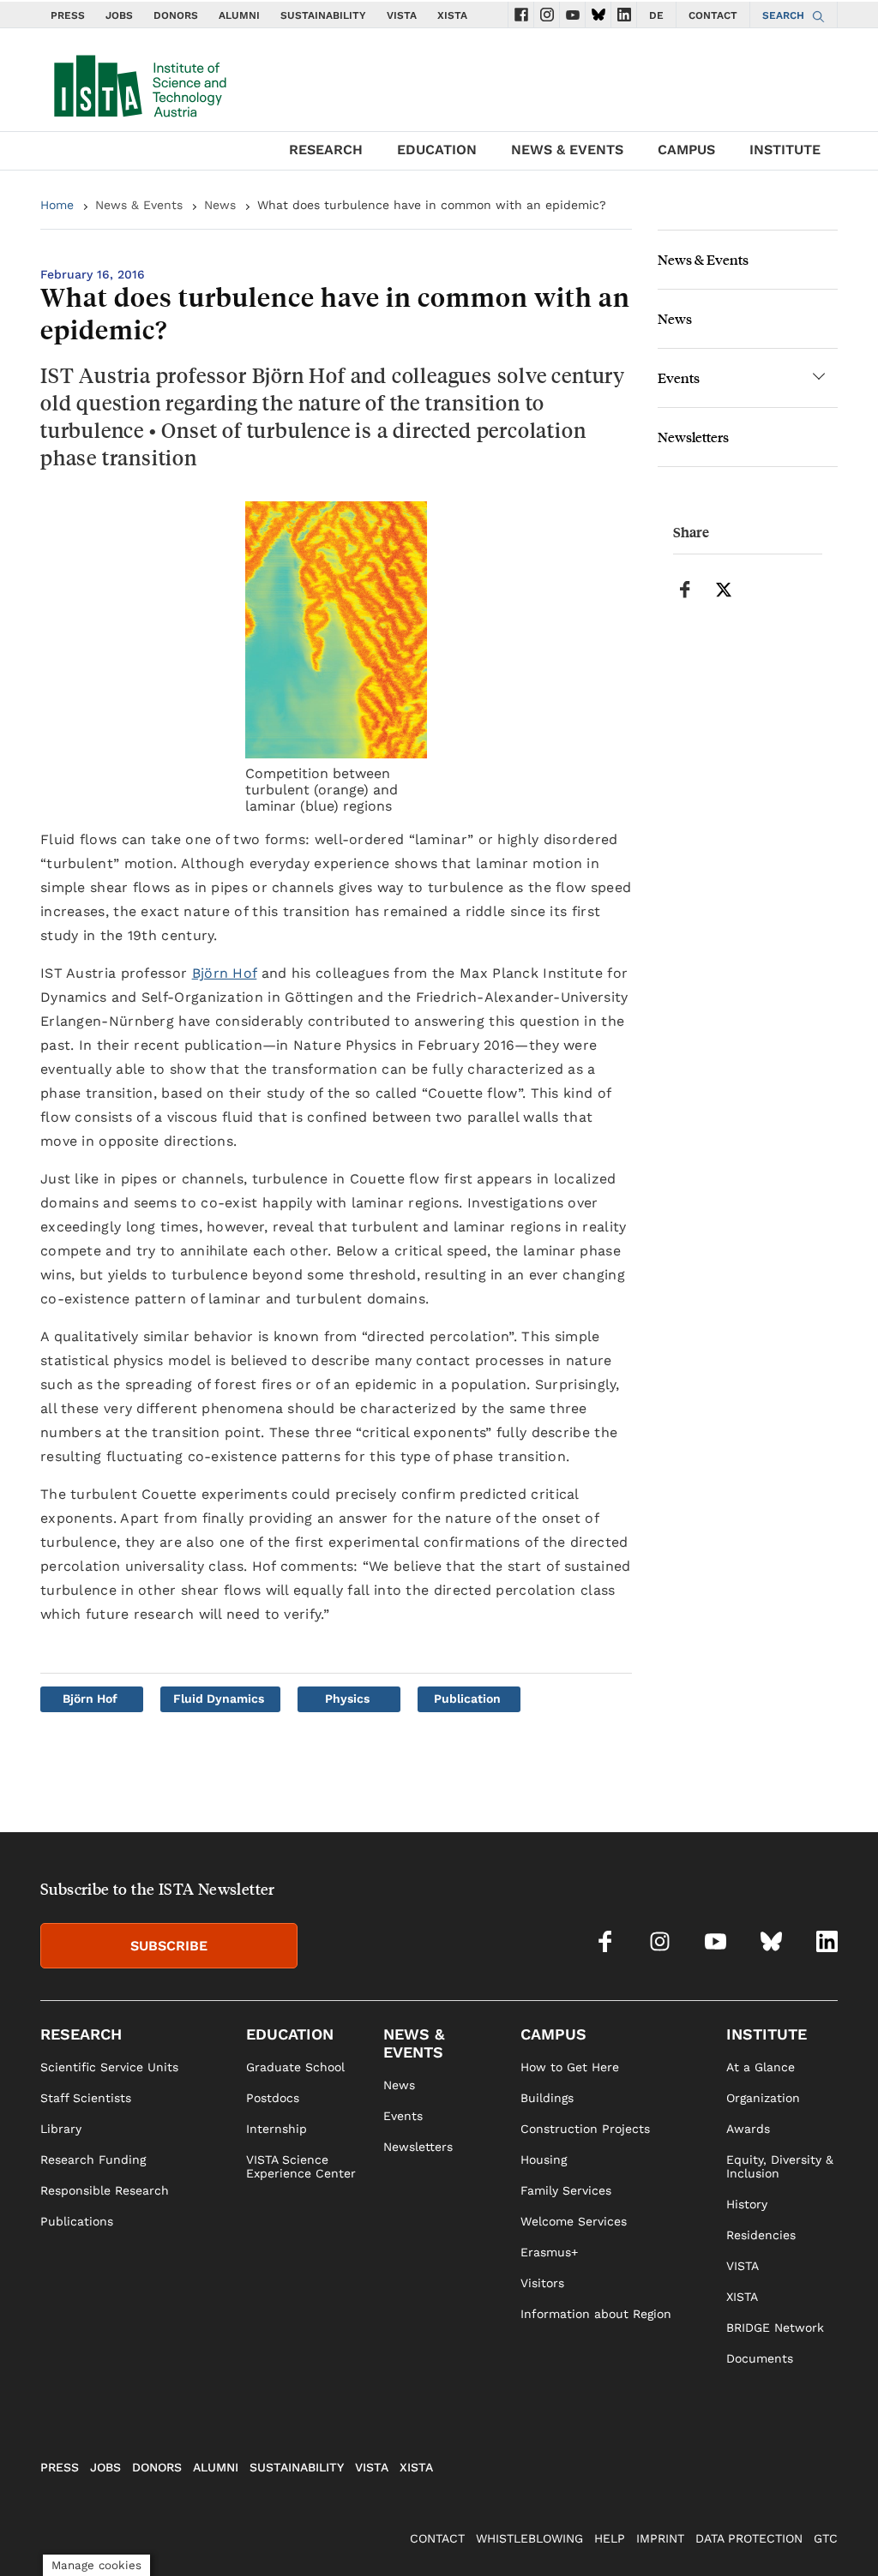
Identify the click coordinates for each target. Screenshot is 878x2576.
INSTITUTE (785, 150)
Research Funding (93, 2160)
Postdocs (273, 2098)
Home (57, 205)
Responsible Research (105, 2190)
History (747, 2204)
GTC (826, 2538)
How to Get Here (570, 2067)
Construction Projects (585, 2129)
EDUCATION (437, 150)
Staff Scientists (86, 2098)
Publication (467, 1698)
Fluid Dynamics (219, 1698)
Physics (347, 1698)
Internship (277, 2129)
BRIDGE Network (775, 2327)
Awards (748, 2129)
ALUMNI (239, 15)
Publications (77, 2221)
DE (656, 15)
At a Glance (761, 2067)
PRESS (68, 15)
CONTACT (713, 15)
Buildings (547, 2098)
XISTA (452, 15)
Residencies (761, 2235)
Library (61, 2129)
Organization (763, 2098)
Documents (760, 2358)
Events (679, 377)
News (220, 205)
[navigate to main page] (139, 82)
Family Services (566, 2190)
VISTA (402, 15)
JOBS (119, 15)
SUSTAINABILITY (323, 15)
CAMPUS (686, 150)
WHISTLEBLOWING (529, 2538)
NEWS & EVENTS (567, 150)
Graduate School (295, 2067)
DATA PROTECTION (749, 2538)
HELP (610, 2538)
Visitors (542, 2283)
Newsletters (693, 437)
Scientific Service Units (109, 2067)
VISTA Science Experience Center (301, 2166)
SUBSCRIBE (169, 1946)
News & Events (139, 205)
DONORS (176, 15)
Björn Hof (225, 973)
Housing (544, 2160)
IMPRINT (660, 2538)
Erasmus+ (549, 2252)
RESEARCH (326, 150)
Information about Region (596, 2314)
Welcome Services (574, 2221)
